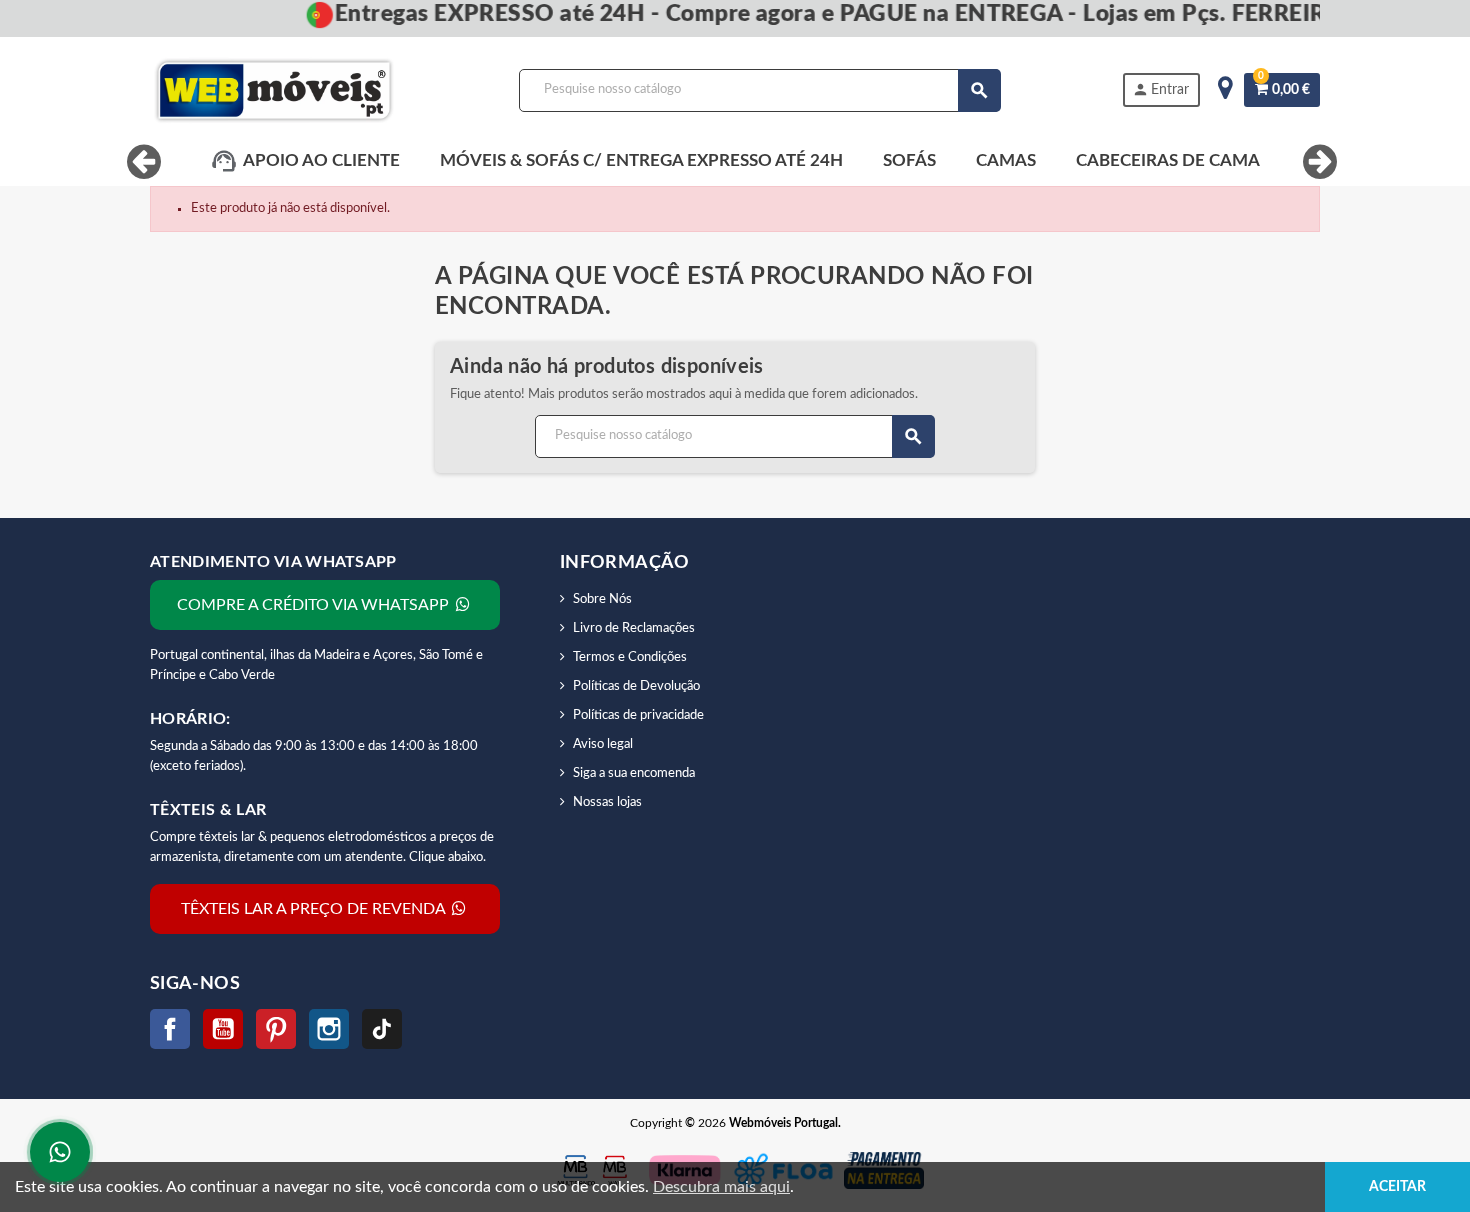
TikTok (382, 1029)
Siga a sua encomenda (634, 773)
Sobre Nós (602, 599)
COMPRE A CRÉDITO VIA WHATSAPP (315, 605)
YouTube (223, 1029)
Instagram (329, 1029)
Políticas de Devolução (636, 686)
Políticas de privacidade (638, 715)
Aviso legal (603, 744)
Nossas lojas (607, 802)
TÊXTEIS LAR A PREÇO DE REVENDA (315, 909)
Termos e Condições (630, 657)
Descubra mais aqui (721, 1187)
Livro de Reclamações (634, 628)
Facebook (170, 1029)
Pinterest (276, 1029)
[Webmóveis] (274, 90)
